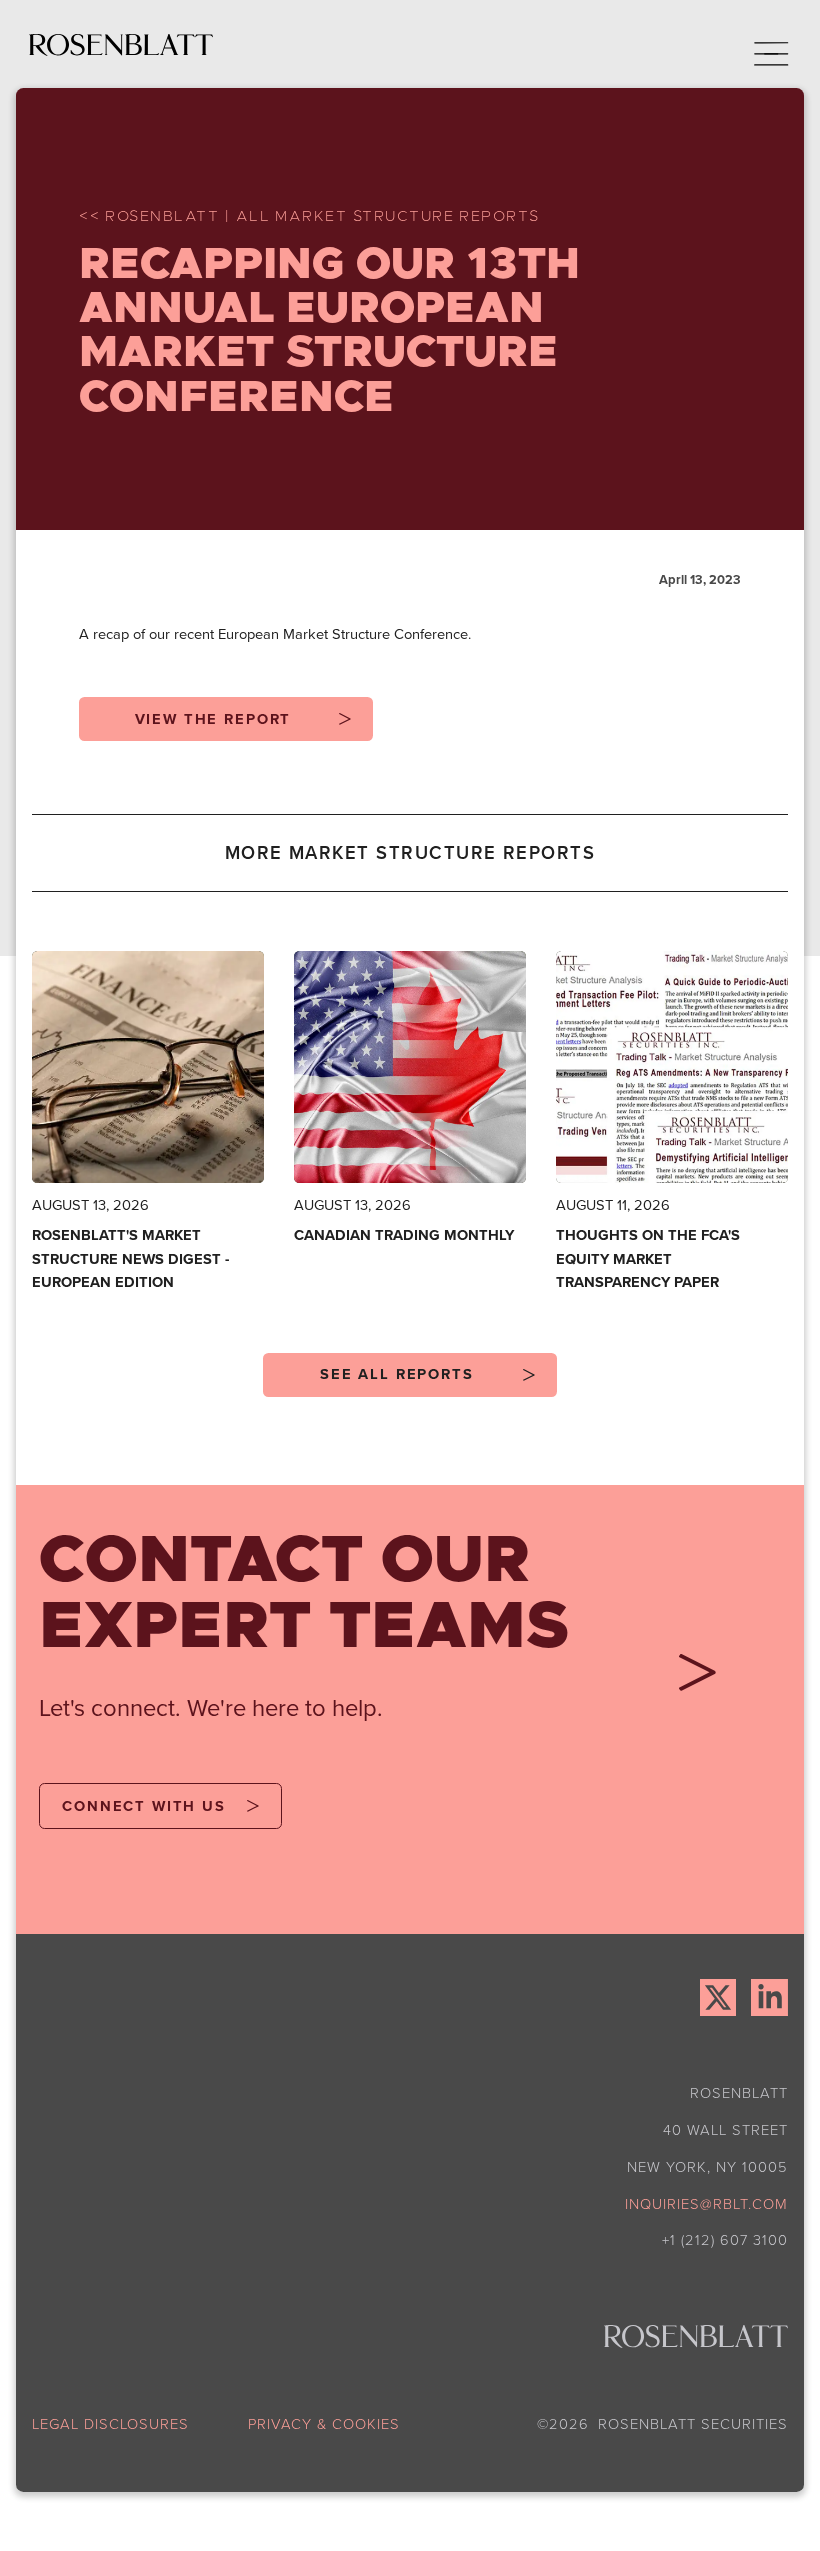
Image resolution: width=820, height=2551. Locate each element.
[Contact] (689, 1679)
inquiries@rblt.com (706, 2203)
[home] (121, 44)
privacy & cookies (324, 2423)
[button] (758, 44)
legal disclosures (110, 2423)
